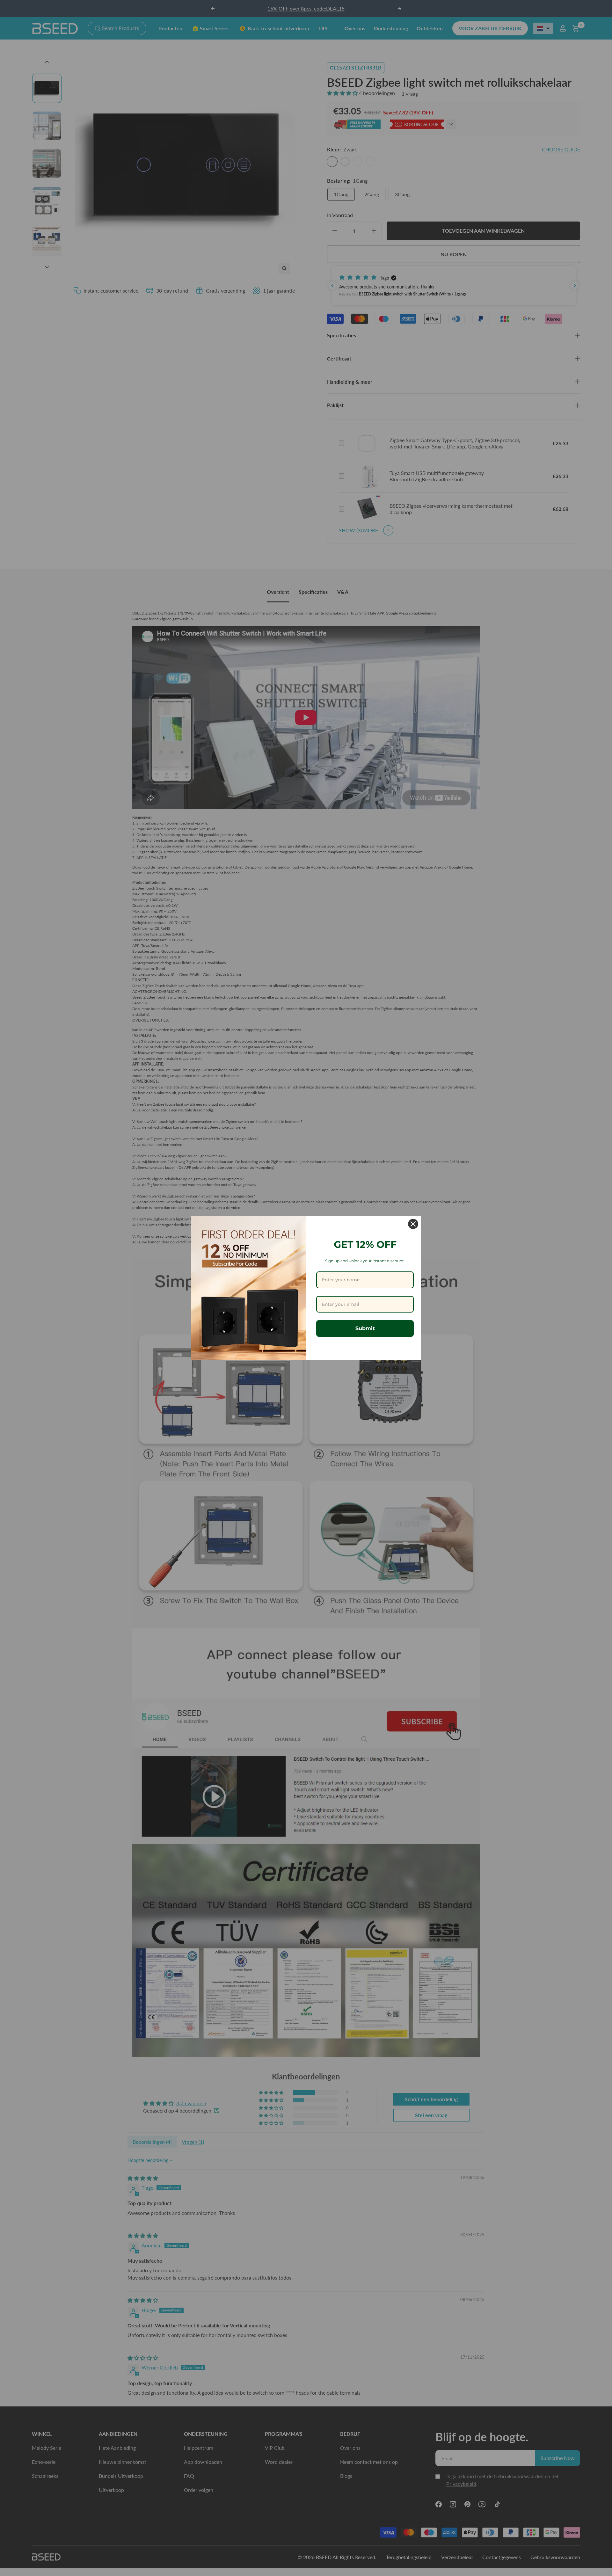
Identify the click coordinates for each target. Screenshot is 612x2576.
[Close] (413, 1224)
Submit (365, 1328)
